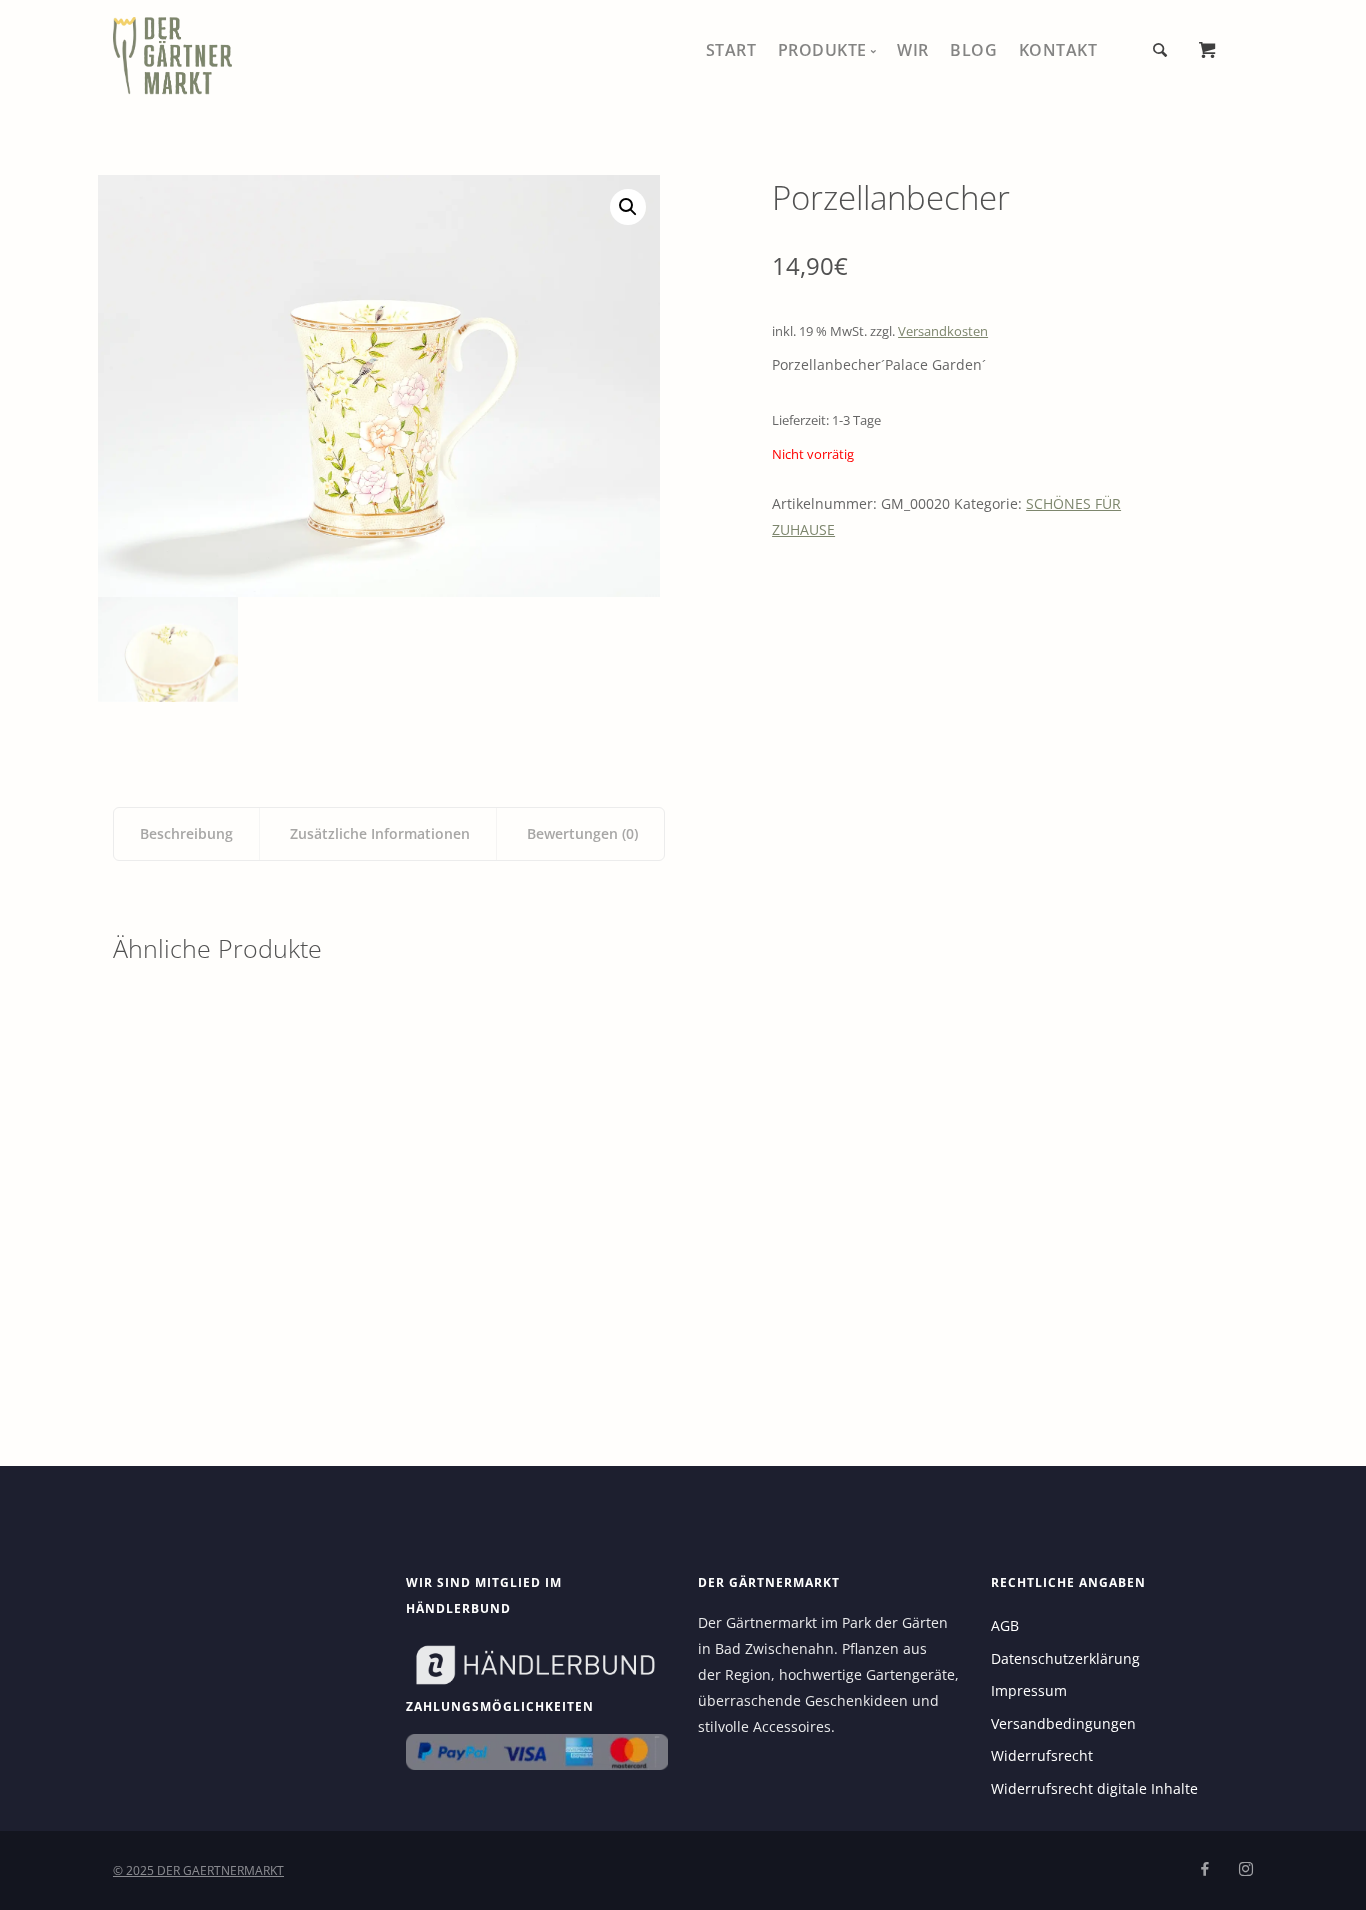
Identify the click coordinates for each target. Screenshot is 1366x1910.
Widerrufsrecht (1042, 1755)
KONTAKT (1058, 50)
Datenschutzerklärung (1065, 1658)
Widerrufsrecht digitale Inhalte (1094, 1788)
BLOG (973, 50)
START (731, 50)
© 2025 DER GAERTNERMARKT (198, 1870)
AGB (1005, 1625)
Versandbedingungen (1063, 1723)
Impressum (1029, 1690)
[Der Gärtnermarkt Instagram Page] (1245, 1869)
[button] (628, 207)
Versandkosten (943, 331)
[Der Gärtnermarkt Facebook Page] (1204, 1869)
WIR (913, 50)
